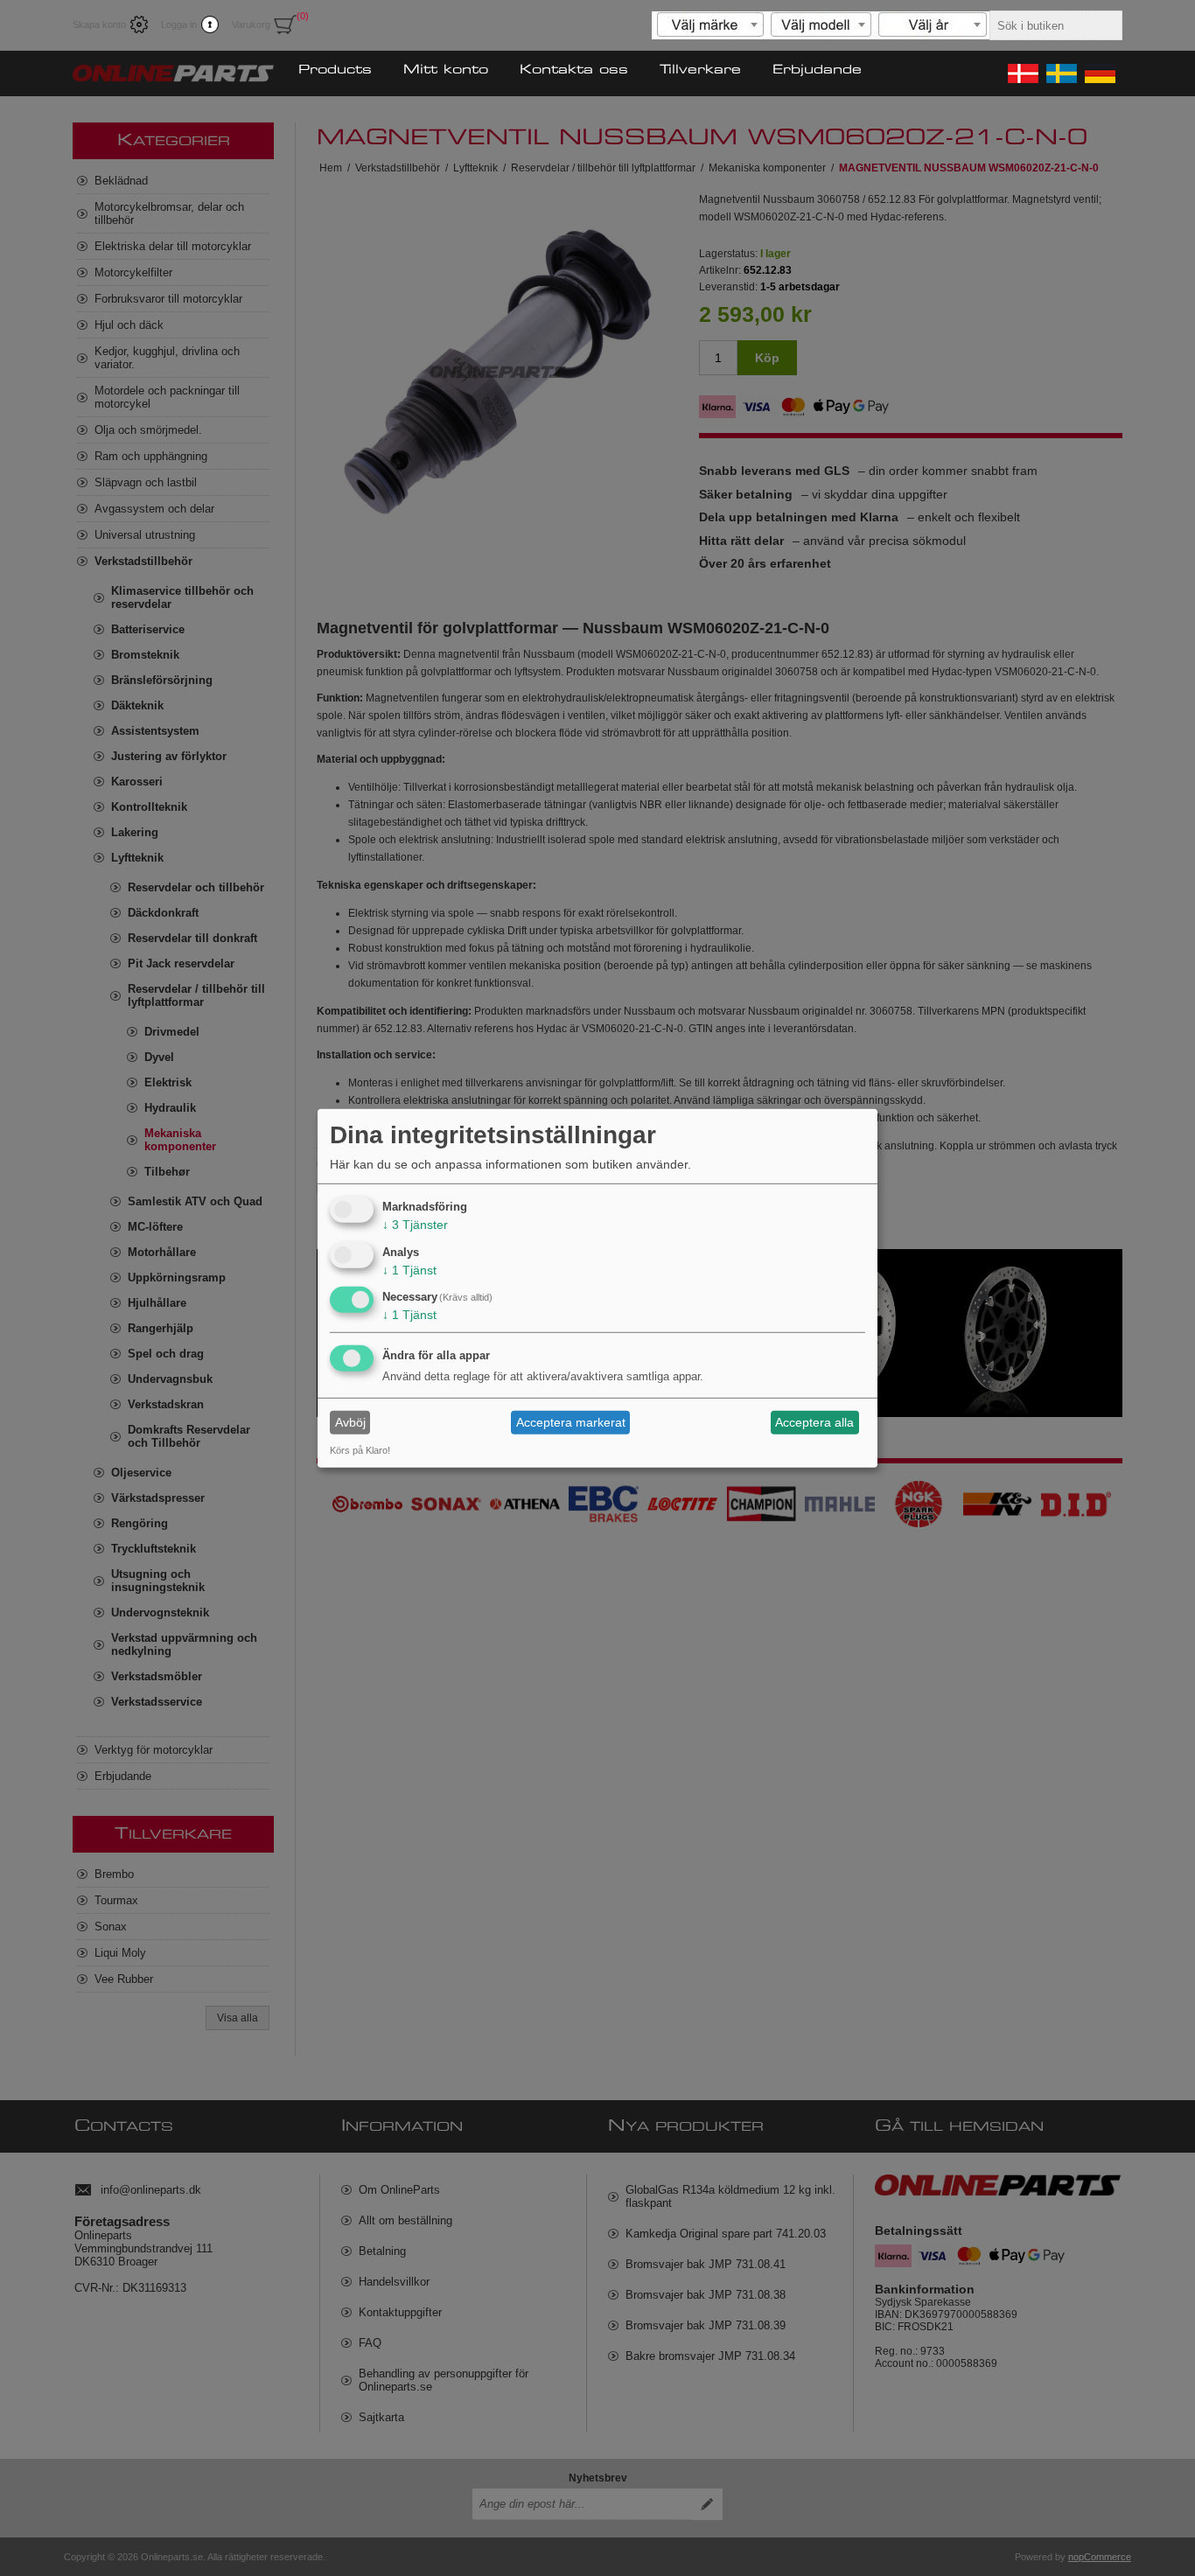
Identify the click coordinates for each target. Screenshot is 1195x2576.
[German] (1099, 73)
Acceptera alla (814, 1422)
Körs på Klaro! (360, 1450)
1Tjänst (409, 1269)
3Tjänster (415, 1225)
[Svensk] (1060, 73)
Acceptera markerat (571, 1422)
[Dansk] (1022, 73)
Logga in (179, 24)
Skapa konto (99, 24)
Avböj (350, 1422)
